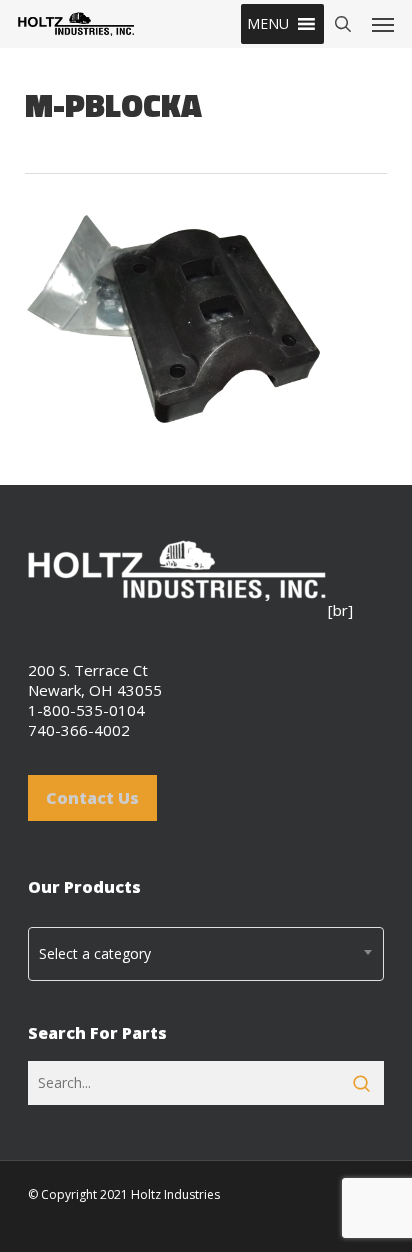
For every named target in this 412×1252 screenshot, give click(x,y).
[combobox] (206, 954)
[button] (268, 24)
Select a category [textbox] (95, 953)
